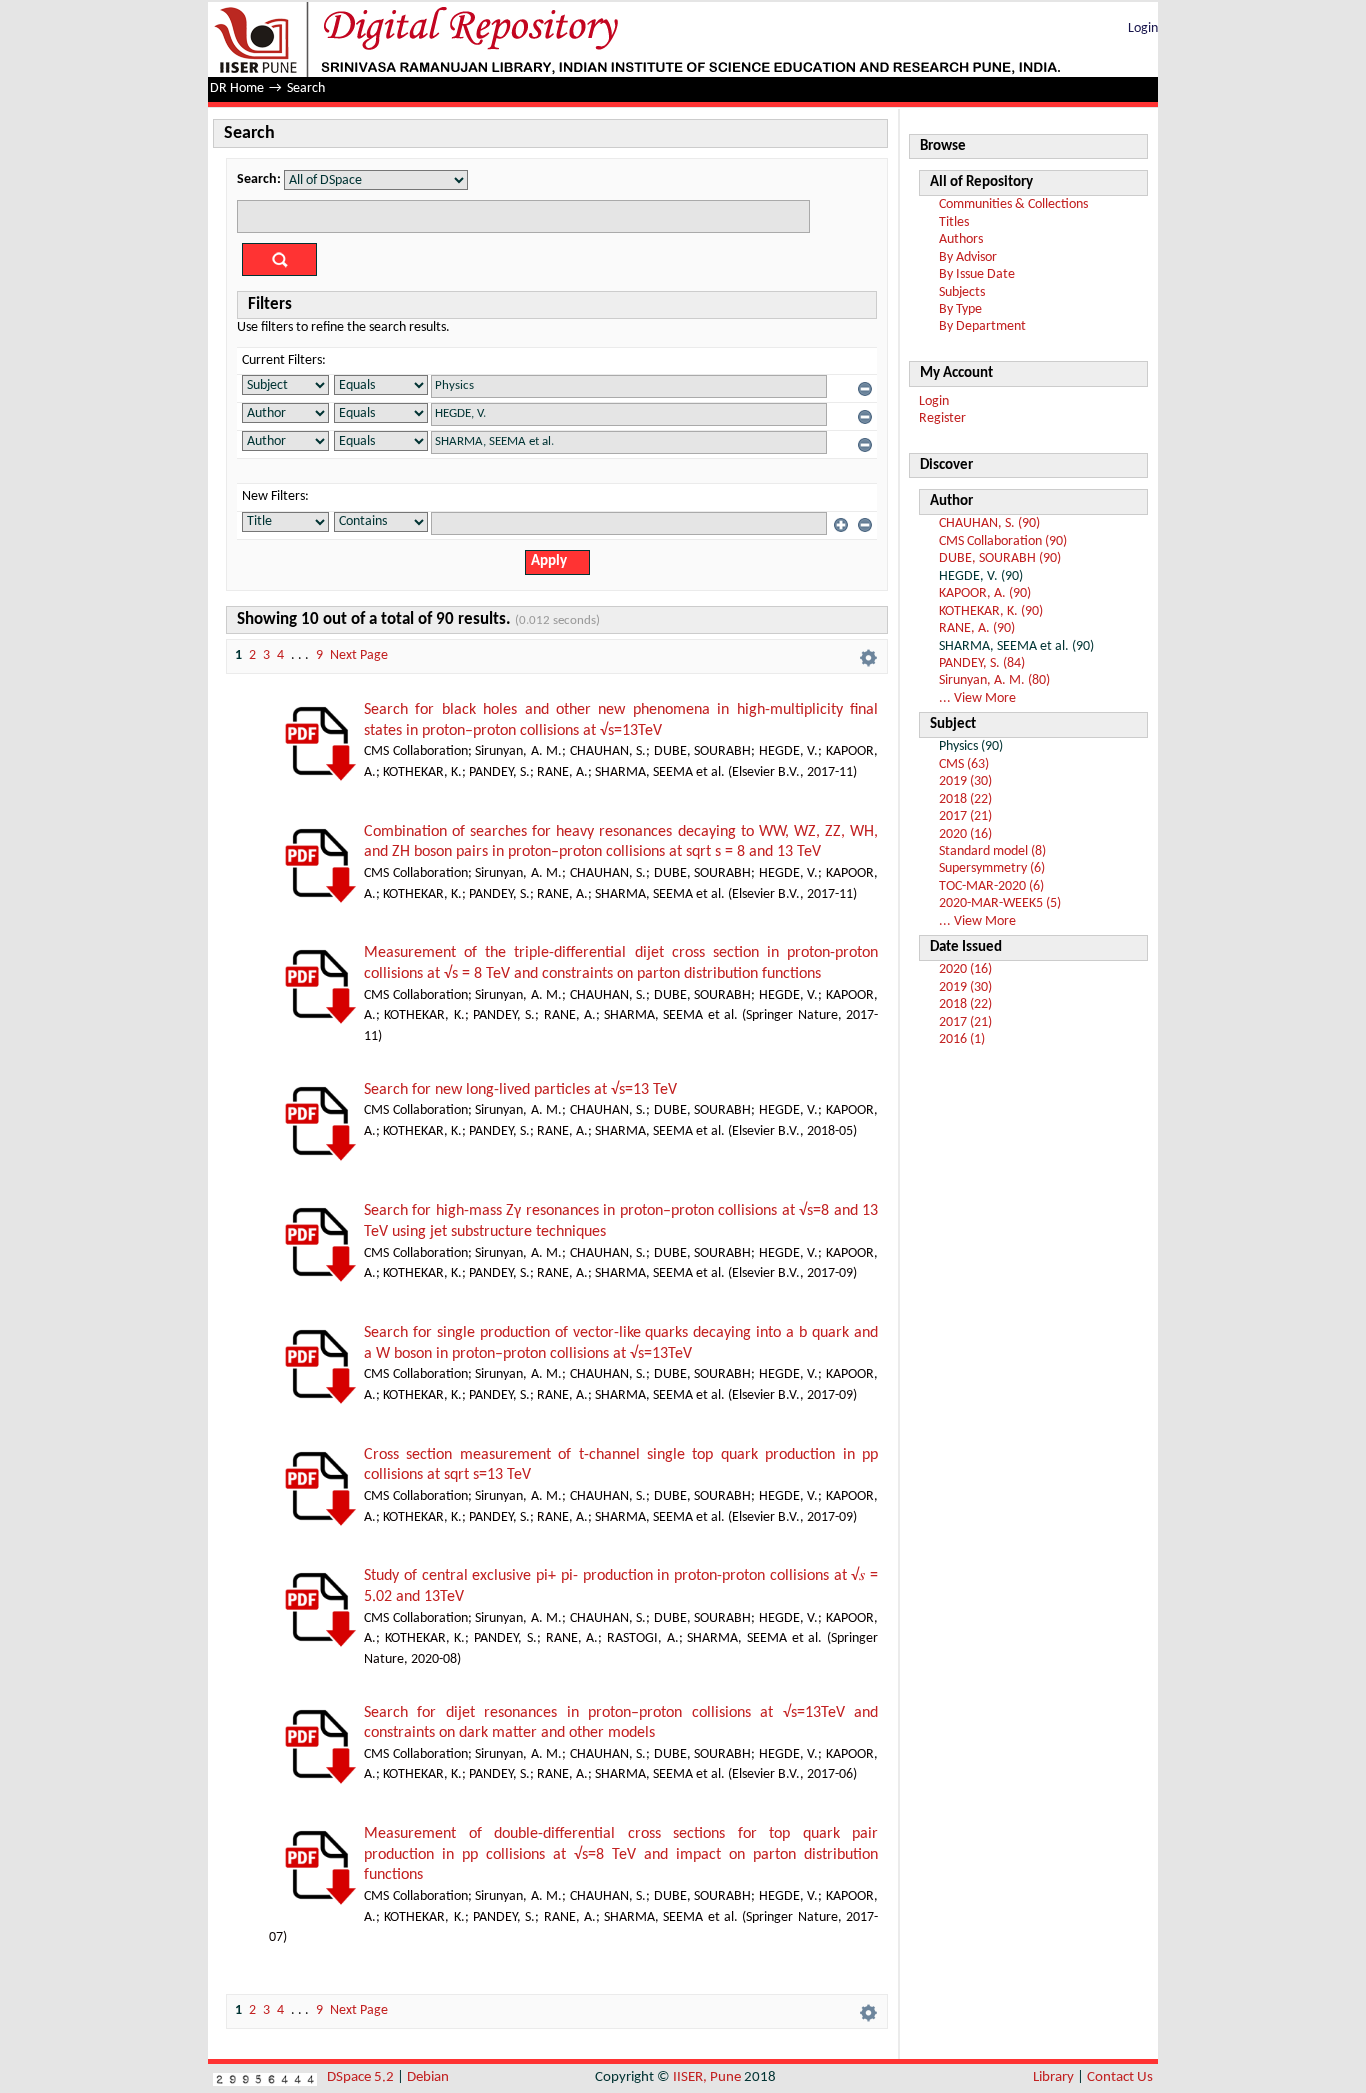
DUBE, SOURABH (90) (1000, 558)
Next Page (359, 655)
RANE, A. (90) (977, 628)
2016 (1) (962, 1039)
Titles (954, 222)
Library (1053, 2077)
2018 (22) (965, 799)
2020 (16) (965, 834)
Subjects (962, 292)
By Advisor (968, 257)
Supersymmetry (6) (992, 868)
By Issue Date (977, 274)
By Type (960, 309)
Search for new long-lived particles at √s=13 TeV (520, 1090)
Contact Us (1120, 2077)
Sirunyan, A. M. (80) (994, 680)
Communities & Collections (1013, 204)
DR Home (237, 88)
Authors (961, 239)
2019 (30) (965, 781)
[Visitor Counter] (265, 2077)
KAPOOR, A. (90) (985, 593)
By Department (982, 326)
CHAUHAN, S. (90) (989, 523)
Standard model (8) (992, 851)
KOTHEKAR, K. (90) (991, 611)
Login (1143, 28)
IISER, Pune (707, 2077)
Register (942, 418)
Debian (428, 2077)
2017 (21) (965, 816)
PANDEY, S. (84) (982, 663)
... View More (977, 698)
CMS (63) (964, 764)
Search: (259, 179)
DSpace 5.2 (362, 2077)
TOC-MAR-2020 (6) (991, 886)
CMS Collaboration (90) (1003, 541)
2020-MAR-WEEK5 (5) (1000, 903)
